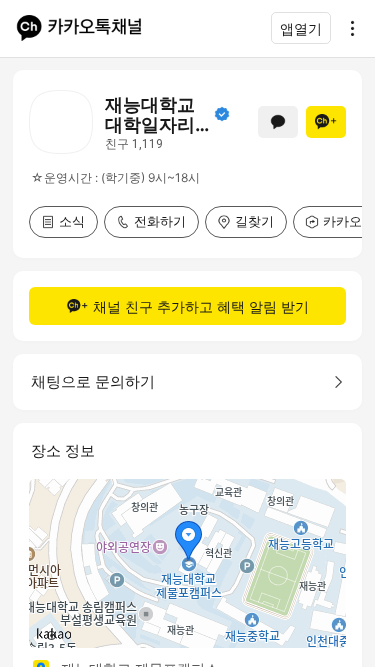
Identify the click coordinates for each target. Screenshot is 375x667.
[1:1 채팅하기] (278, 122)
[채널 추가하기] (326, 122)
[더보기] (347, 28)
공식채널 (222, 114)
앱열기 (301, 28)
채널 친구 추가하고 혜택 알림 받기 (201, 306)
